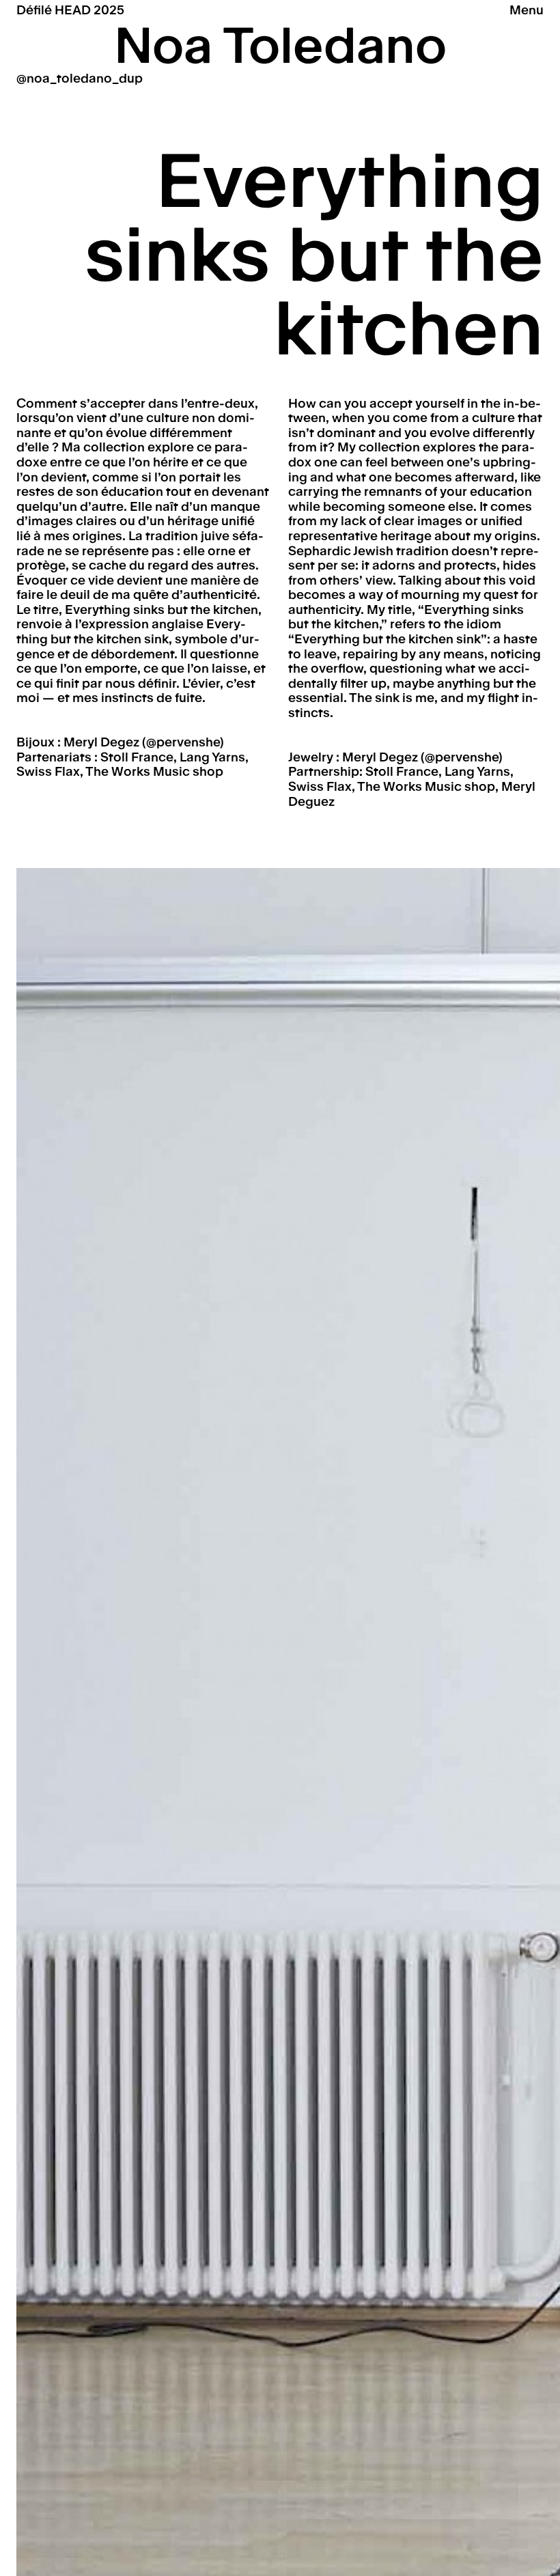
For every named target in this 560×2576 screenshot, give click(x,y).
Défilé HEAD (70, 10)
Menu (527, 10)
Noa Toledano (280, 46)
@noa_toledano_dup (80, 78)
